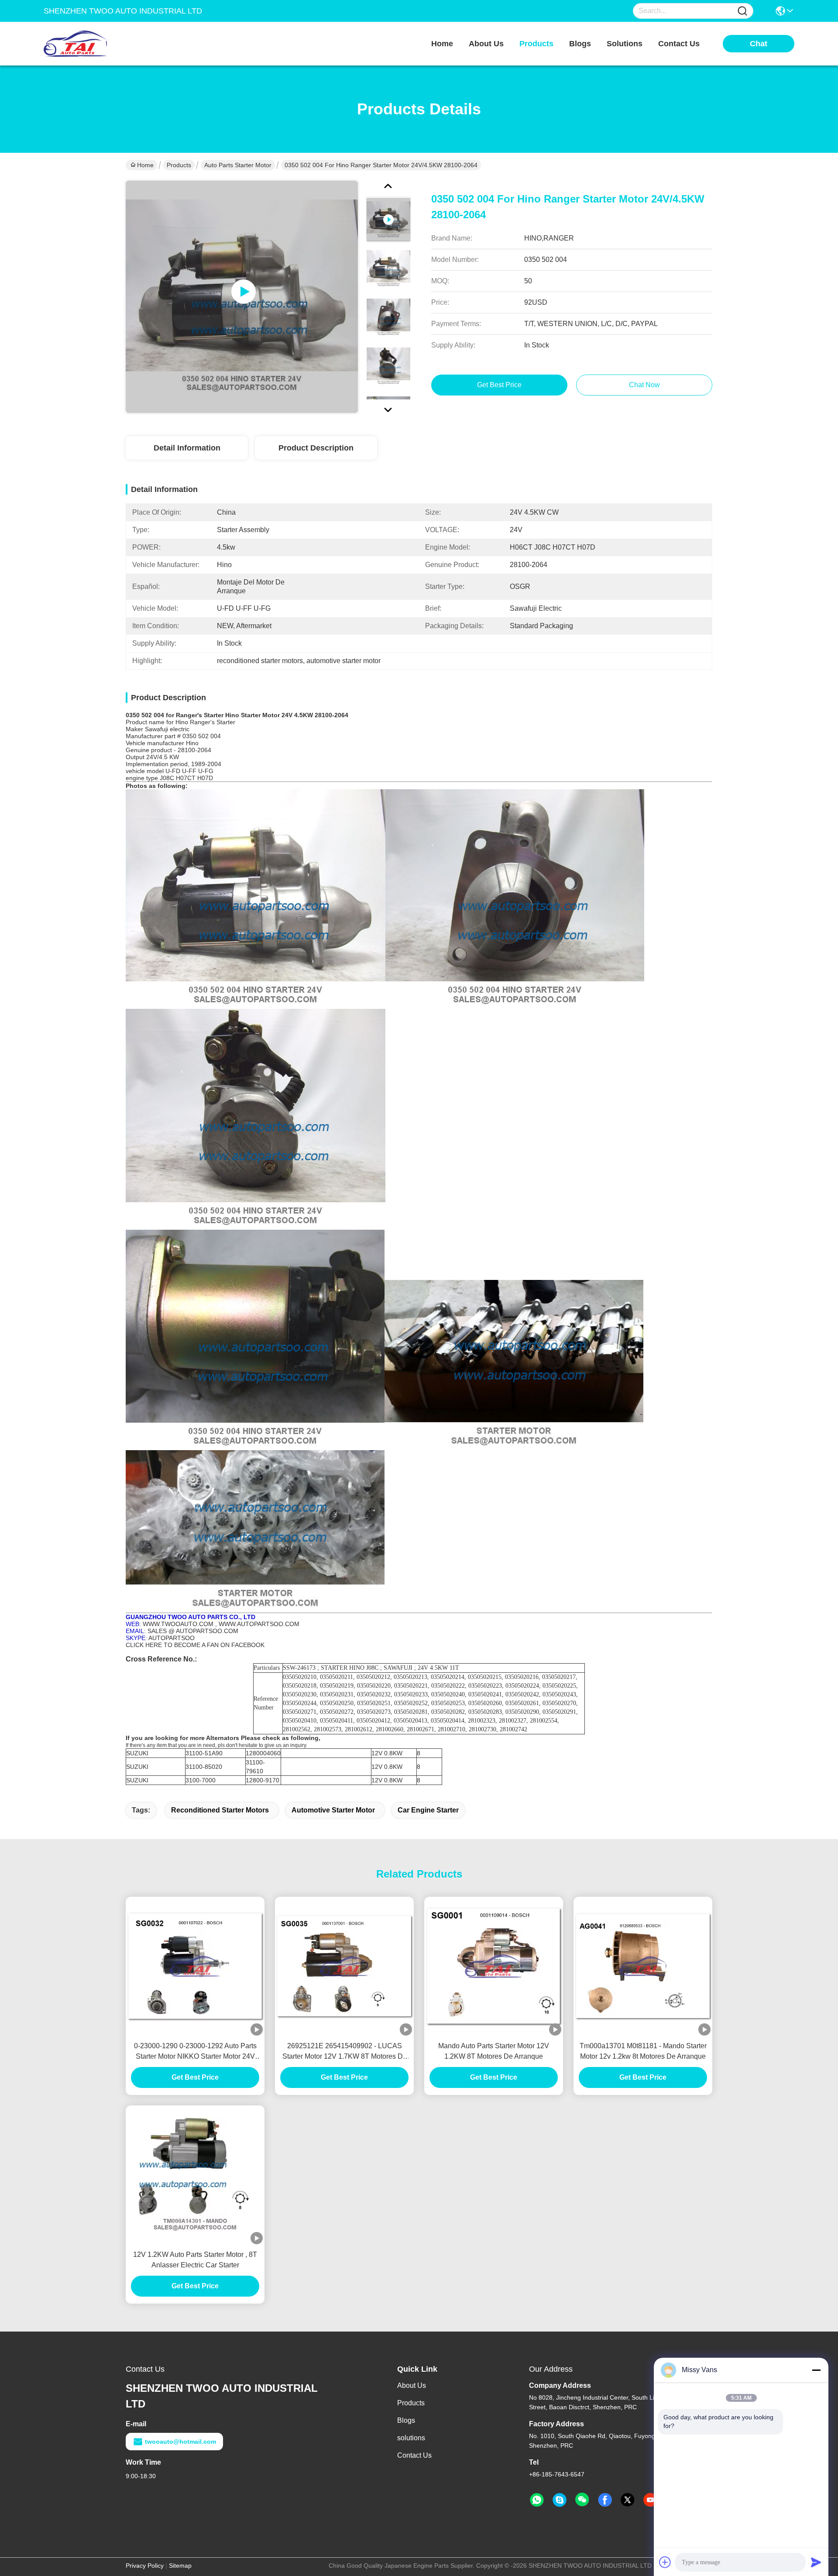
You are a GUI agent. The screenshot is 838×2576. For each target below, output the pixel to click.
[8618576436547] (537, 2500)
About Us (412, 2385)
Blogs (406, 2420)
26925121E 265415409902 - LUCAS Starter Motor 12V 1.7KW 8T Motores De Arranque (345, 2052)
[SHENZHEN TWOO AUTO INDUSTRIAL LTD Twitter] (628, 2500)
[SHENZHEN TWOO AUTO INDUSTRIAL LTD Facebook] (605, 2500)
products (536, 44)
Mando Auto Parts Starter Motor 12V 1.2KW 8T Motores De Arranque (494, 2051)
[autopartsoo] (560, 2500)
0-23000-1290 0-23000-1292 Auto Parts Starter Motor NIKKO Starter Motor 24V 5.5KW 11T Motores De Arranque (195, 2052)
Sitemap (180, 2566)
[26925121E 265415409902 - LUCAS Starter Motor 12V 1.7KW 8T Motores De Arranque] (344, 1966)
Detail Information (187, 448)
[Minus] (816, 2370)
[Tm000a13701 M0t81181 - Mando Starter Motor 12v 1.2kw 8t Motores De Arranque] (643, 1966)
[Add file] (665, 2562)
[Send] (816, 2562)
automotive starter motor (333, 1810)
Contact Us (414, 2455)
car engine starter (428, 1810)
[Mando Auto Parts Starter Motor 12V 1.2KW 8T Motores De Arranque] (494, 1966)
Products (179, 165)
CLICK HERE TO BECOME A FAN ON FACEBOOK (195, 1645)
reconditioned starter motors (220, 1810)
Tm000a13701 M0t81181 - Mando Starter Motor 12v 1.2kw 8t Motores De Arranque (643, 2051)
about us (486, 44)
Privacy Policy (145, 2566)
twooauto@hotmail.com (180, 2442)
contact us (679, 44)
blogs (580, 44)
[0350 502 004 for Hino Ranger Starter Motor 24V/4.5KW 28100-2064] (242, 297)
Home (442, 44)
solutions (625, 44)
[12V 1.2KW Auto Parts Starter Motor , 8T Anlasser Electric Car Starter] (195, 2175)
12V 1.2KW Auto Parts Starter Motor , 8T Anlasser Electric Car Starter (195, 2260)
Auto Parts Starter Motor (238, 165)
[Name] (742, 11)
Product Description (316, 448)
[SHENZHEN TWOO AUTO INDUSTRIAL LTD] (92, 44)
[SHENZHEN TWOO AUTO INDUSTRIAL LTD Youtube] (650, 2500)
